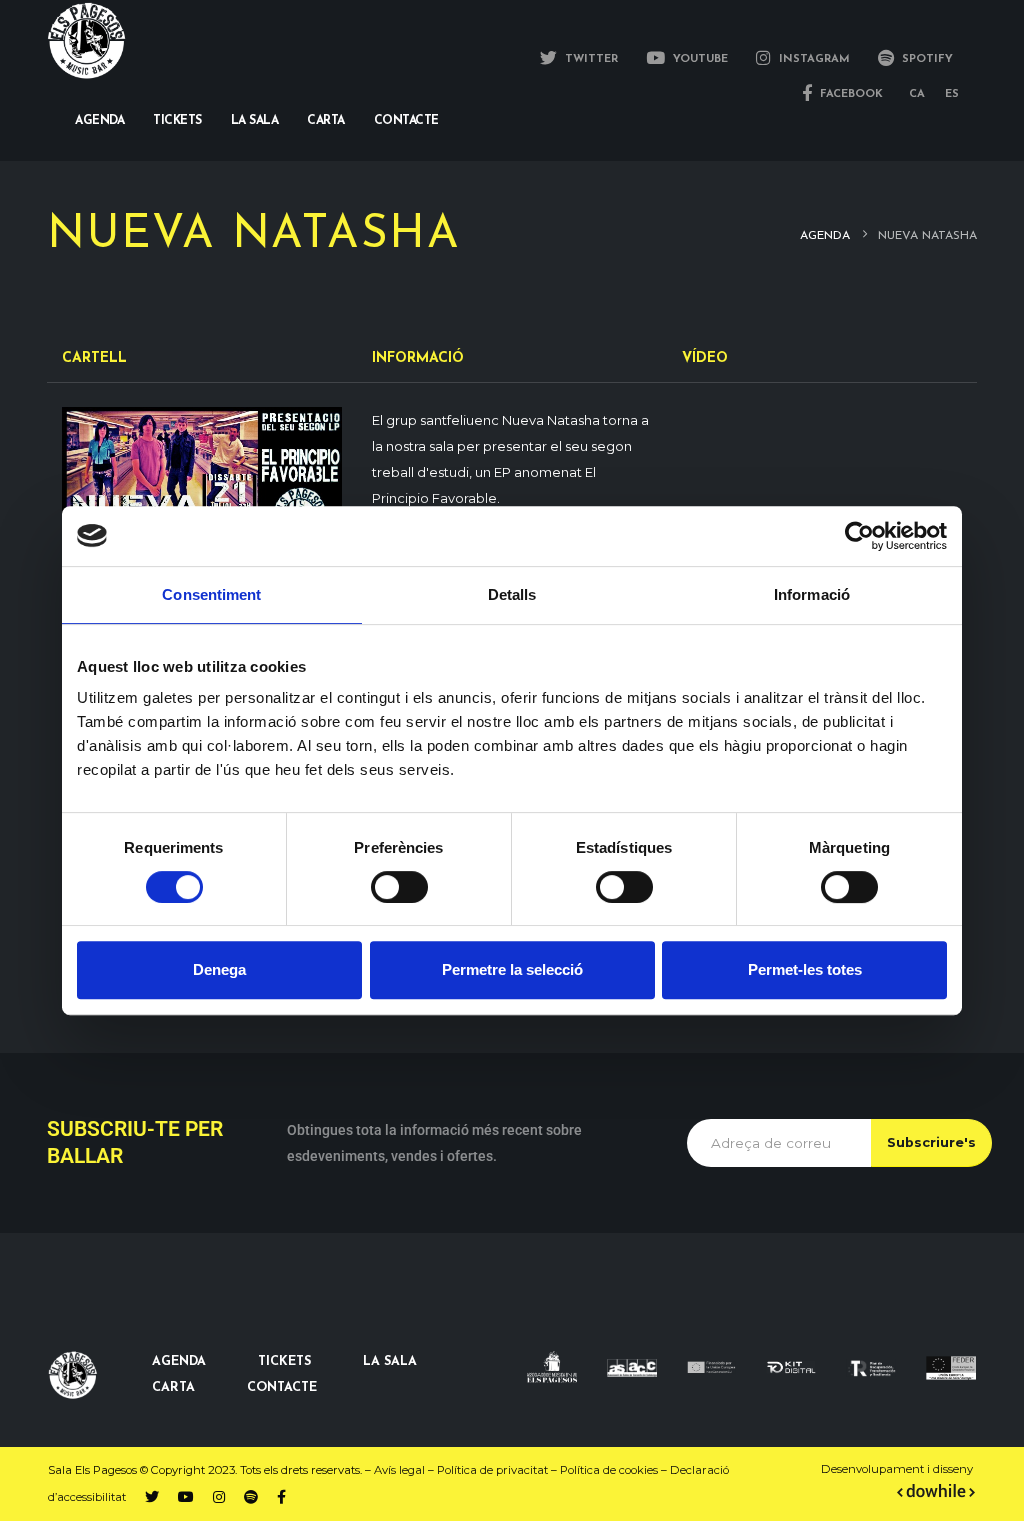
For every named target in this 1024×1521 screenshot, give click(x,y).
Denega (219, 969)
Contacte (406, 121)
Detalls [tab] (512, 594)
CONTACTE (282, 1388)
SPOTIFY (925, 59)
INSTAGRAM (812, 59)
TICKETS (284, 1362)
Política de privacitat (492, 1470)
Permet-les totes (805, 969)
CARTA (173, 1388)
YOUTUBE (698, 59)
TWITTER (589, 59)
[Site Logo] (87, 40)
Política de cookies (609, 1470)
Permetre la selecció (512, 969)
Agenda (99, 121)
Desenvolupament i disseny (898, 1469)
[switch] (399, 887)
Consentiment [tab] (211, 594)
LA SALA (390, 1362)
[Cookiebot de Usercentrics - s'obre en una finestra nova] (859, 536)
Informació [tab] (812, 594)
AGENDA (179, 1362)
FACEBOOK (849, 94)
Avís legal (399, 1470)
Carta (326, 121)
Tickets (177, 121)
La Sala (255, 121)
